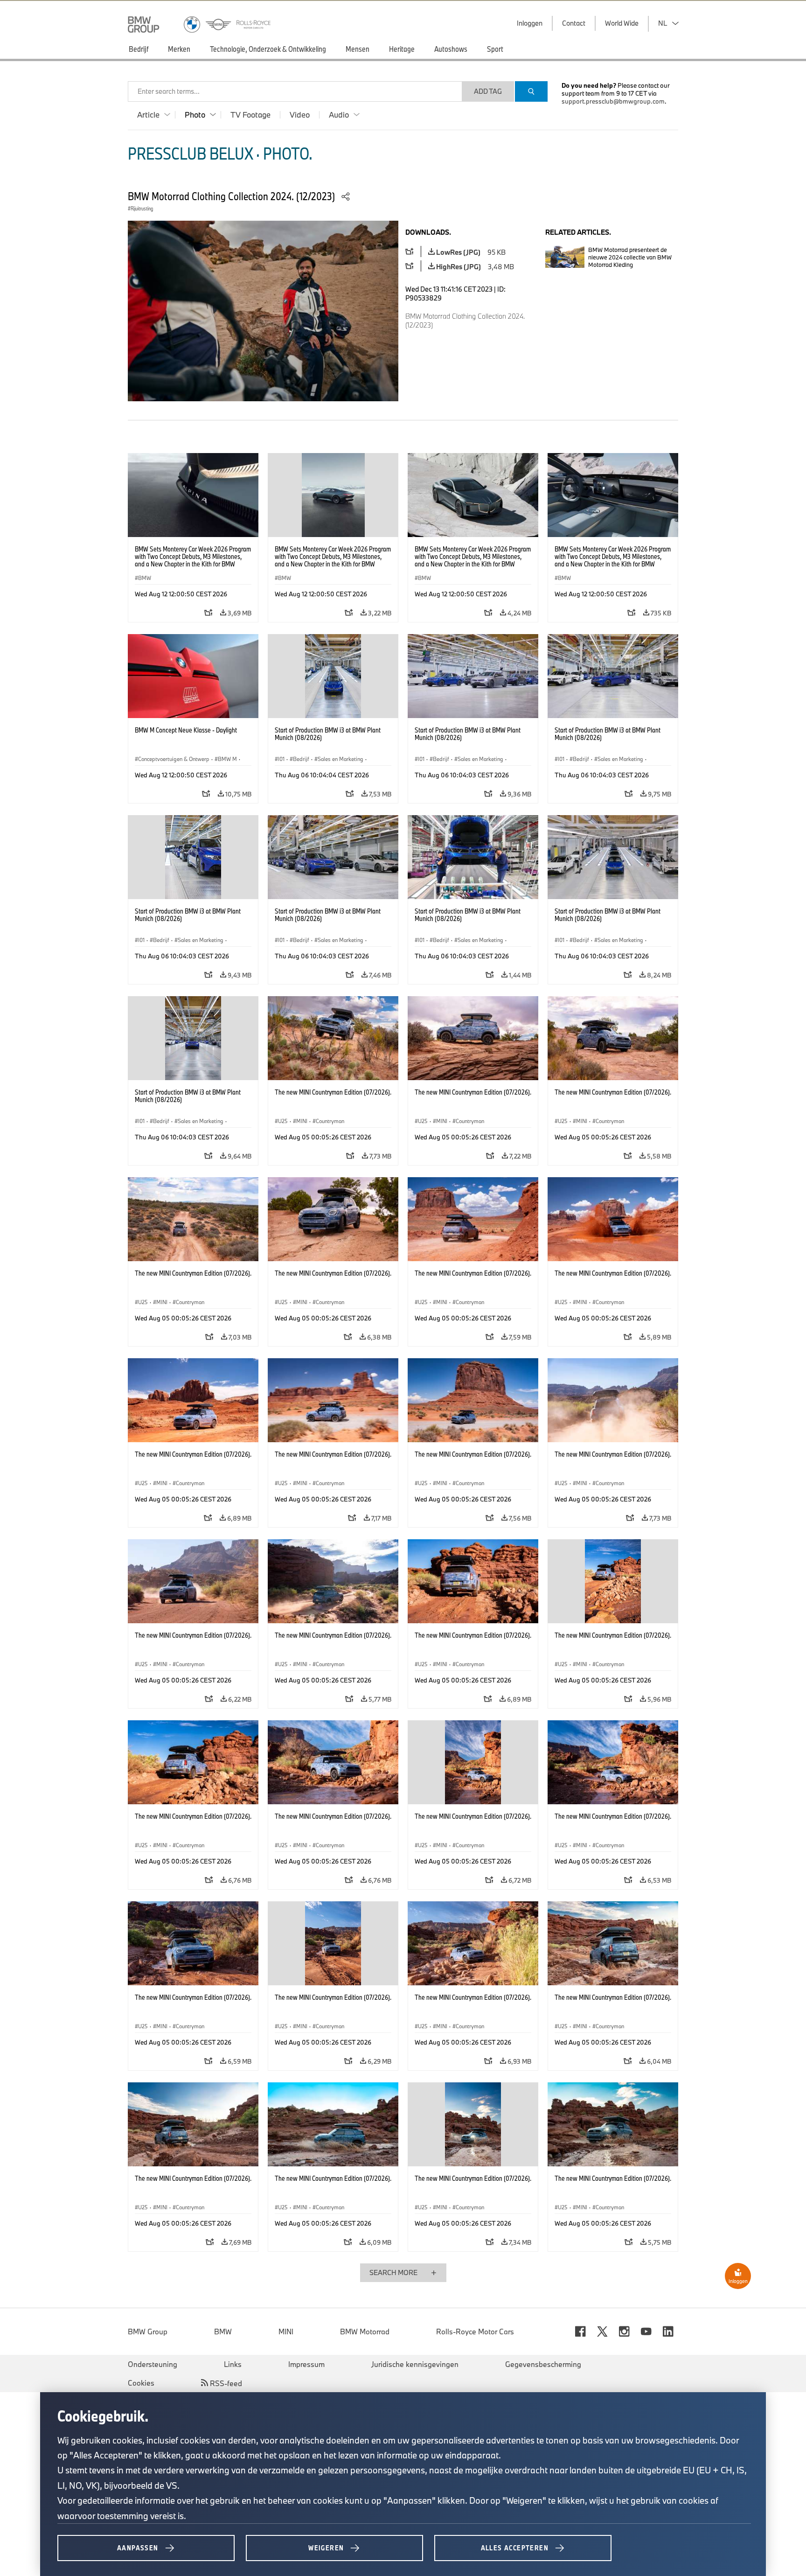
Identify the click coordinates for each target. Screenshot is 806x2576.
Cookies (141, 2383)
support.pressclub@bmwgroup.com (613, 101)
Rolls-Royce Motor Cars (475, 2332)
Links (233, 2364)
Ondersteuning (153, 2364)
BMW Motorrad (365, 2332)
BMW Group (148, 2332)
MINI (286, 2332)
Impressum (306, 2364)
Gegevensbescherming (543, 2364)
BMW (223, 2332)
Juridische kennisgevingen (415, 2364)
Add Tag (488, 91)
